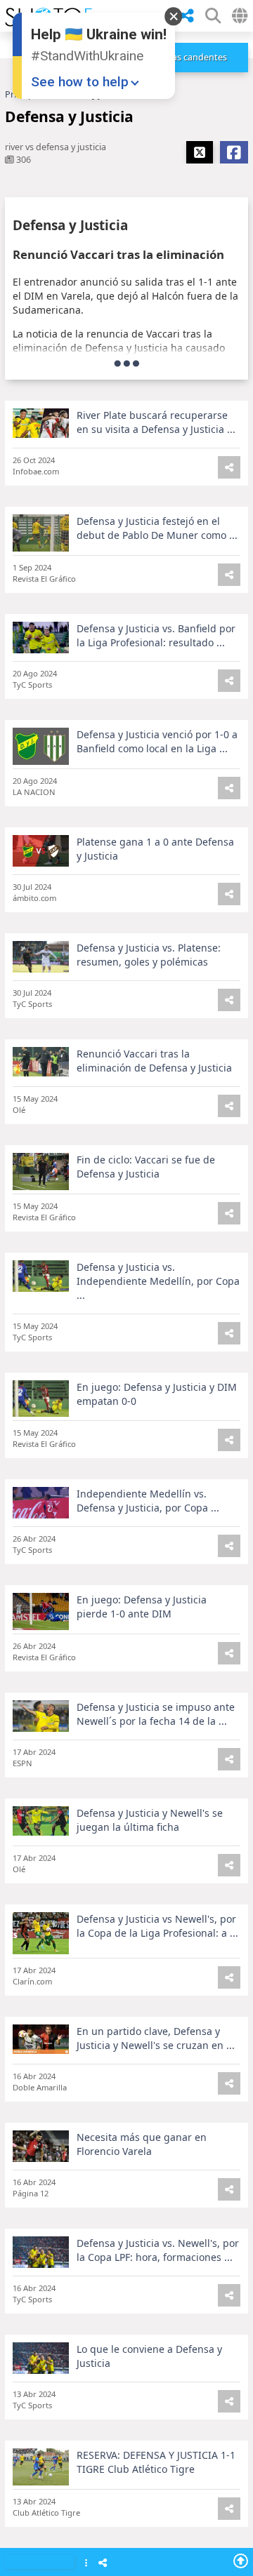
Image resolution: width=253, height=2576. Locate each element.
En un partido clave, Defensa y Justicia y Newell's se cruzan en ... (156, 2038)
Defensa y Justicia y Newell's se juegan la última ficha (150, 1820)
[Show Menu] (86, 2564)
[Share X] (200, 152)
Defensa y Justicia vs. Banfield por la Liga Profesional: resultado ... (156, 635)
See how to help (80, 82)
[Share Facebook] (234, 152)
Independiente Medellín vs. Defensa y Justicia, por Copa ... (148, 1501)
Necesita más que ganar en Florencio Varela (142, 2144)
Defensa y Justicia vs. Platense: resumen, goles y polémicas (149, 955)
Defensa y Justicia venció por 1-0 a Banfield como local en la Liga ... (157, 741)
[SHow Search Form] (213, 16)
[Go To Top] (241, 2561)
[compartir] (187, 16)
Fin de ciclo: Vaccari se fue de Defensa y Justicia (146, 1167)
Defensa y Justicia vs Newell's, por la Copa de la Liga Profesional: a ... (157, 1926)
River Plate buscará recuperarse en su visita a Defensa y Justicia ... (156, 422)
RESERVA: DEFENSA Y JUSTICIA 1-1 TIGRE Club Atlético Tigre (156, 2462)
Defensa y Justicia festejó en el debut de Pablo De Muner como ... (157, 528)
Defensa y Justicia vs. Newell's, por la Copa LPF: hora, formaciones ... (158, 2250)
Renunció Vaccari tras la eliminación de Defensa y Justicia (154, 1061)
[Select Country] (240, 16)
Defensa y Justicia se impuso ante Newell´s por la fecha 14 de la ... (156, 1714)
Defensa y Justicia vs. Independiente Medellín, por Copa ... (158, 1281)
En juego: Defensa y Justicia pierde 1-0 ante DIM (142, 1607)
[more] (127, 363)
